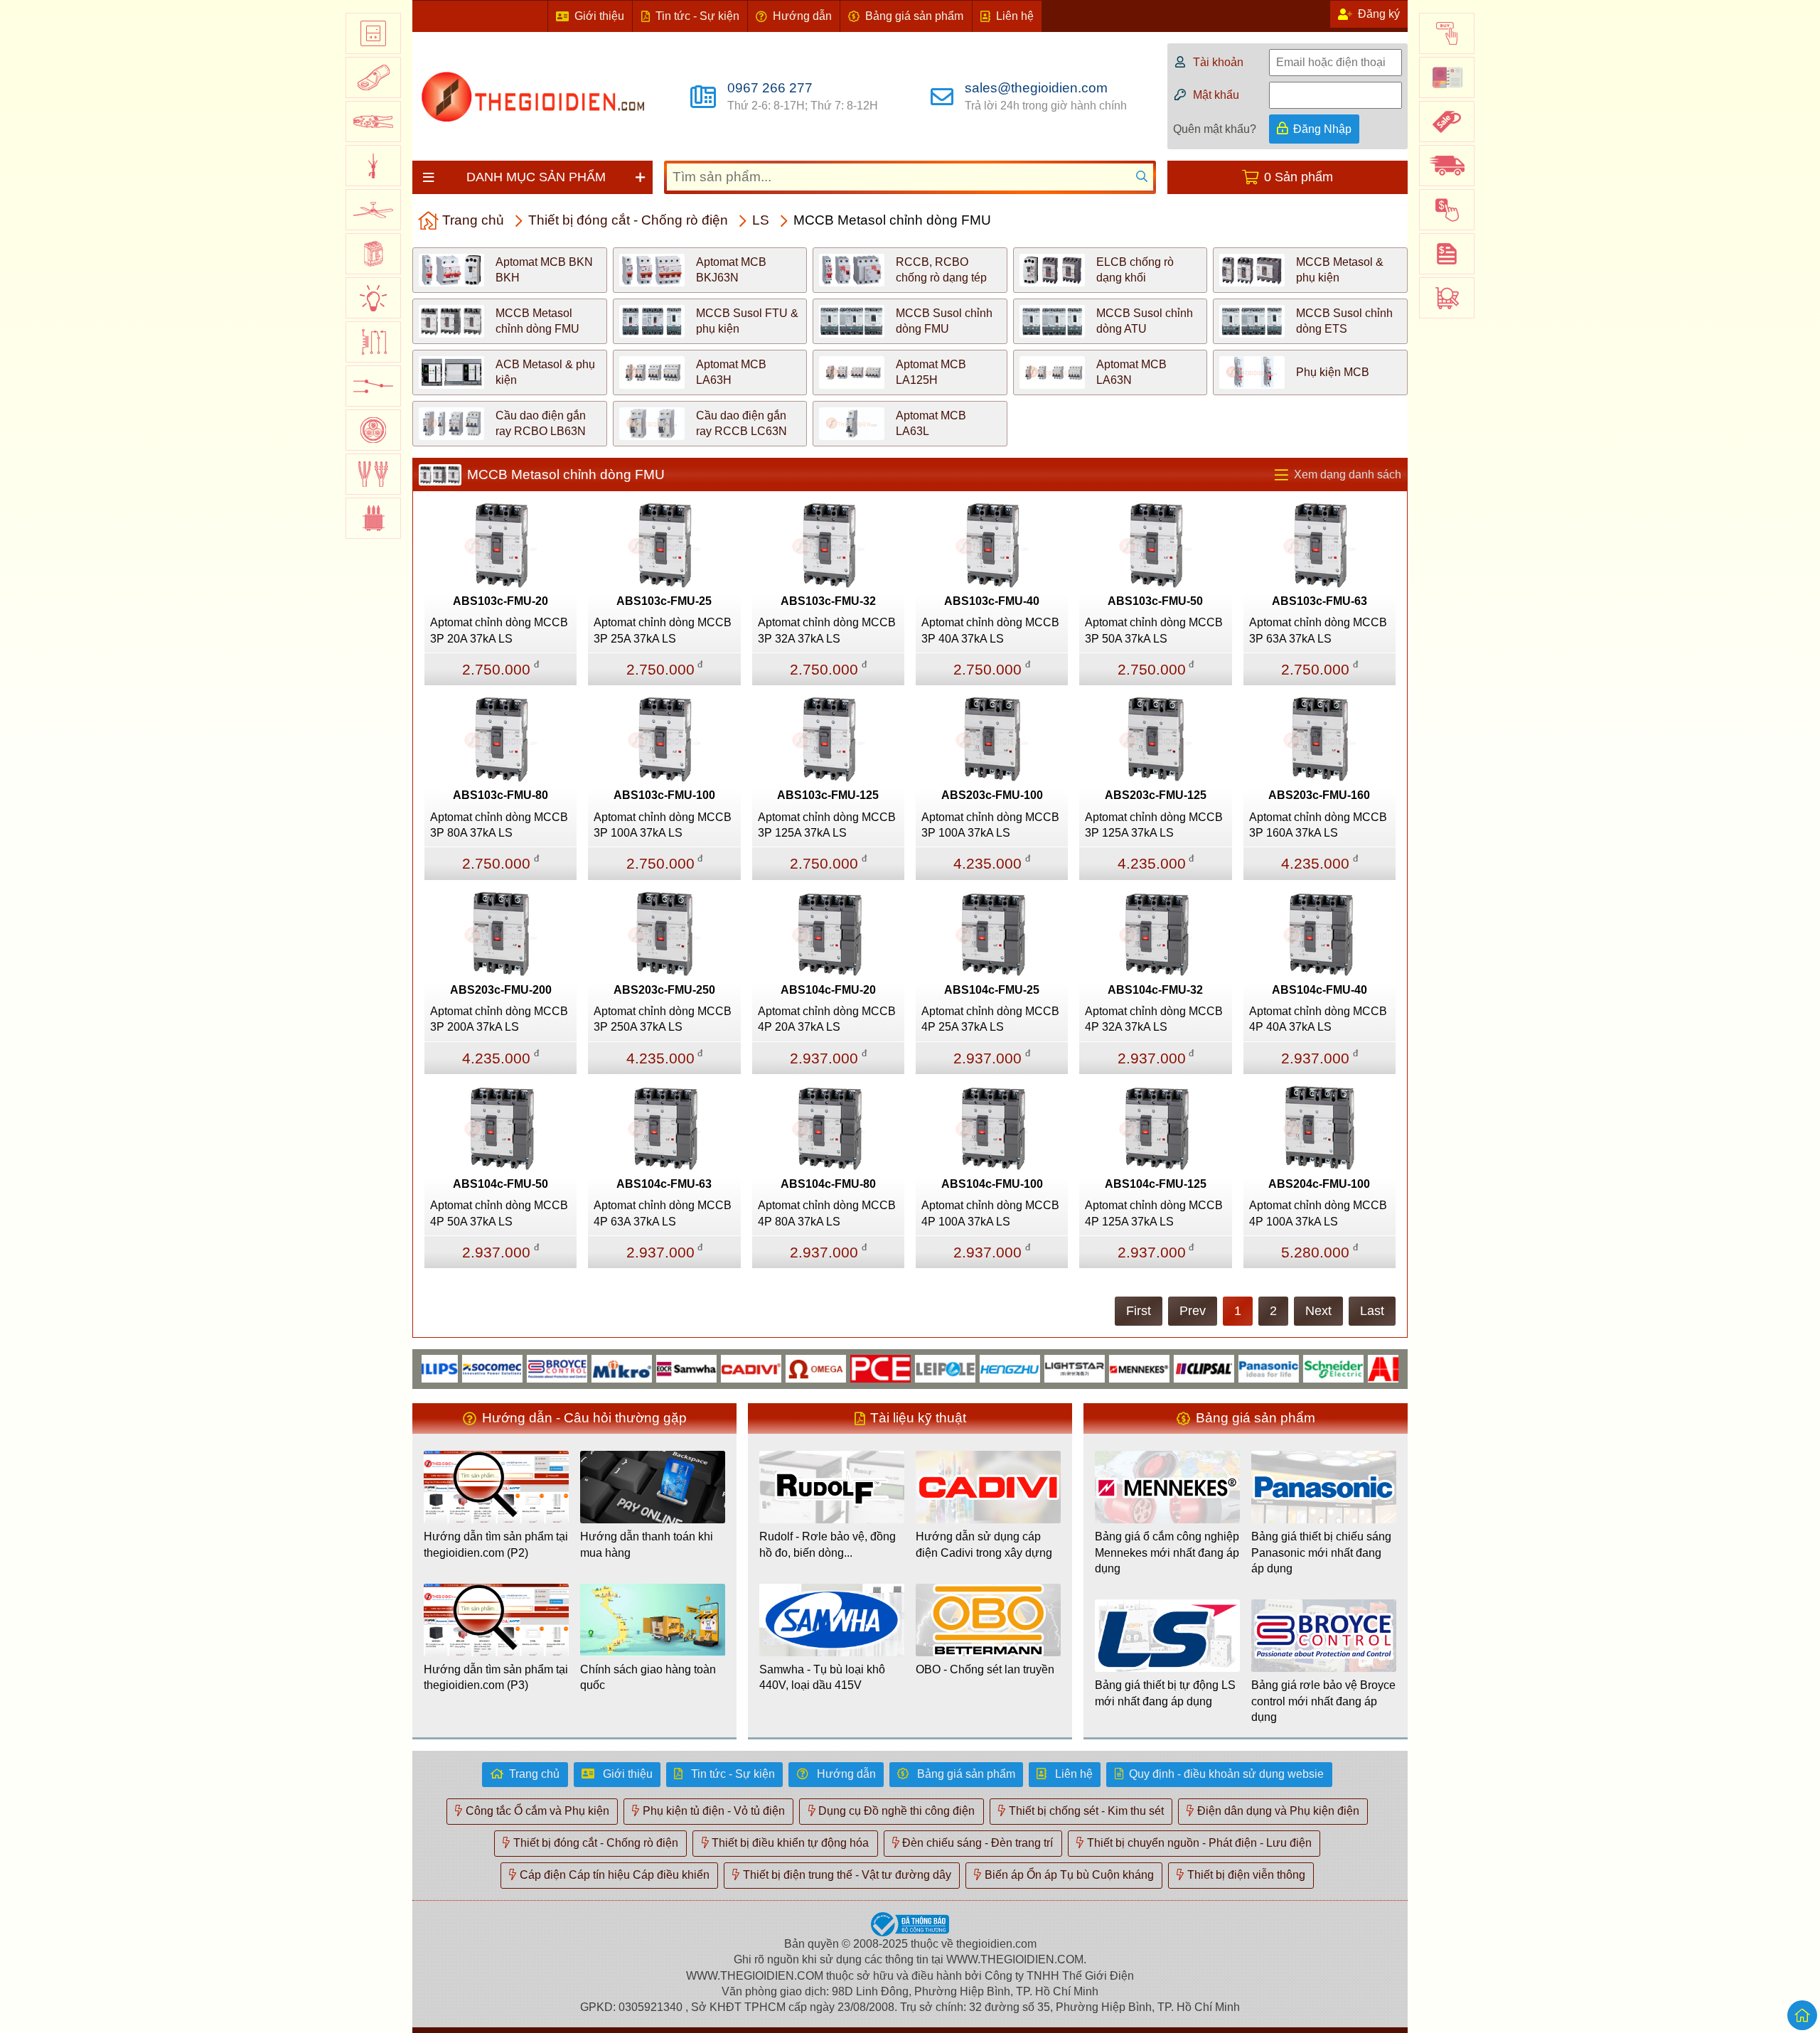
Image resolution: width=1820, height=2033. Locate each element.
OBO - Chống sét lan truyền (985, 1669)
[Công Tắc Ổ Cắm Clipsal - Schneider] (1158, 1368)
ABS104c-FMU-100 (992, 1184)
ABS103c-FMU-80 (500, 795)
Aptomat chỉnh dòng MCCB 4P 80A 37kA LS (827, 1213)
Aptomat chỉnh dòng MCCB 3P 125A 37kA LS (827, 825)
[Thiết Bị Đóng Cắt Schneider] (1288, 1368)
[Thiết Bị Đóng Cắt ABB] (1353, 1368)
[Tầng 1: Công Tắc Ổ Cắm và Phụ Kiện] (373, 33)
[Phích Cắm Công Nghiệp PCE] (835, 1368)
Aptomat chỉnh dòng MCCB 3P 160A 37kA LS (1318, 825)
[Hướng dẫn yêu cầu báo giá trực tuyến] (1447, 254)
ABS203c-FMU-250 (664, 990)
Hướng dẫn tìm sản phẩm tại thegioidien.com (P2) (496, 1544)
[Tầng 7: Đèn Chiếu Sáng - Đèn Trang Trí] (373, 298)
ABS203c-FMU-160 (1319, 795)
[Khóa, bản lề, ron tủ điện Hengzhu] (964, 1368)
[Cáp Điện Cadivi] (706, 1368)
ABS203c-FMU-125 (1156, 795)
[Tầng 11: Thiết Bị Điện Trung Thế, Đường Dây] (373, 474)
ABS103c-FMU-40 (992, 601)
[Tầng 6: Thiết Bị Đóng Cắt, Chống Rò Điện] (373, 254)
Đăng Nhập (1322, 129)
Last (1372, 1311)
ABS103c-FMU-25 (664, 601)
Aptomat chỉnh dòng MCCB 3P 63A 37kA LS (1318, 630)
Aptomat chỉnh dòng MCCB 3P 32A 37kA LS (827, 630)
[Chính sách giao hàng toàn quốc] (1447, 166)
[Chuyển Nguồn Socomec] (447, 1368)
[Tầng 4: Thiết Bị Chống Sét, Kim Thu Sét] (373, 166)
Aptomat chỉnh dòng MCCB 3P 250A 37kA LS (663, 1019)
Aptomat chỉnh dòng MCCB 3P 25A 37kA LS (663, 630)
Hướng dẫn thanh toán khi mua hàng (647, 1544)
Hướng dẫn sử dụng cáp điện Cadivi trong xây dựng (984, 1544)
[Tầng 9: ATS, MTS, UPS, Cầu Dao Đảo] (373, 386)
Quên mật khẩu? (1215, 129)
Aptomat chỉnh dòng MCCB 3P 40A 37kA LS (990, 630)
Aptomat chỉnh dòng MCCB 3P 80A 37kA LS (499, 825)
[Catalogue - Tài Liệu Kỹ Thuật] (1447, 77)
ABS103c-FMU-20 (500, 601)
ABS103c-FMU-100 (664, 795)
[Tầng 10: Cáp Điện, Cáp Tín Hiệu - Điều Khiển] (373, 430)
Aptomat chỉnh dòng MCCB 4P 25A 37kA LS (990, 1019)
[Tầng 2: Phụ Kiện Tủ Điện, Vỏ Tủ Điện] (373, 77)
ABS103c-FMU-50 (1155, 601)
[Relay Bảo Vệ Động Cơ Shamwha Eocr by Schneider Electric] (641, 1368)
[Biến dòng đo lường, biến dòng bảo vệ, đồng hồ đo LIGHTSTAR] (1029, 1368)
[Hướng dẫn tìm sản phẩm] (1447, 298)
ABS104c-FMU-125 (1156, 1184)
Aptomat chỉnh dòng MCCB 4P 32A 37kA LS (1154, 1019)
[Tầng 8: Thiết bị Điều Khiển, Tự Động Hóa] (373, 342)
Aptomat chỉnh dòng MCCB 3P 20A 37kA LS (499, 630)
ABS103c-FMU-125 (828, 795)
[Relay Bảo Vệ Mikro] (576, 1368)
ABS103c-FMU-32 (828, 601)
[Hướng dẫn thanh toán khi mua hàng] (1447, 210)
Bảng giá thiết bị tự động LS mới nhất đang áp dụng (1165, 1693)
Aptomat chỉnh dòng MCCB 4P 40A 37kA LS (1318, 1019)
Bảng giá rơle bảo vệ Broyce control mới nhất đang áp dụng (1323, 1701)
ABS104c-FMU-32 (1155, 990)
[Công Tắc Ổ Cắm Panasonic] (1223, 1368)
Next (1318, 1311)
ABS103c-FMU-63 (1319, 601)
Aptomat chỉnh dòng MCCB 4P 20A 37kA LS (827, 1019)
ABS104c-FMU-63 (664, 1184)
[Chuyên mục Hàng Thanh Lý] (1447, 122)
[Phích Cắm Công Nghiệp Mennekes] (1094, 1368)
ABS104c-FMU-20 (828, 990)
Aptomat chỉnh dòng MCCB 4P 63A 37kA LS (663, 1213)
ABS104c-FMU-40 (1319, 990)
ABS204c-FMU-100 (1319, 1184)
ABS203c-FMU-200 (501, 990)
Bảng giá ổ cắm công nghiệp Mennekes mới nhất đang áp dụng (1167, 1552)
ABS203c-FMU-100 (992, 795)
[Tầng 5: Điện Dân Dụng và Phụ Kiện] (373, 210)
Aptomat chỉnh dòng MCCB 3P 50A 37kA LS (1154, 630)
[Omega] (770, 1368)
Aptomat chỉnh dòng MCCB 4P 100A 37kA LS (990, 1213)
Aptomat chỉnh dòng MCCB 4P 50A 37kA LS (499, 1213)
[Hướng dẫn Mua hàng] (1447, 33)
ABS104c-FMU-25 (992, 990)
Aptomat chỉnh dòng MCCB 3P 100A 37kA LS (663, 825)
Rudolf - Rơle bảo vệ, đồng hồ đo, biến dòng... (828, 1544)
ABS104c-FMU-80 (828, 1184)
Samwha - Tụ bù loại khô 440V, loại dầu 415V (822, 1677)
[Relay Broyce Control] (512, 1368)
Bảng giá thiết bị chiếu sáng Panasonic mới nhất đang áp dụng (1321, 1552)
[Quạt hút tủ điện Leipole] (900, 1368)
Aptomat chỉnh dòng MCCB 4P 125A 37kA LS (1154, 1213)
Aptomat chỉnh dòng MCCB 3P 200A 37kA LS (499, 1019)
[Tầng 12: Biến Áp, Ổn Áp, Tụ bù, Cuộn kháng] (373, 518)
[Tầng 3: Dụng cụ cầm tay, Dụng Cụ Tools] (373, 122)
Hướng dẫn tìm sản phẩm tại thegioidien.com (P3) (496, 1677)
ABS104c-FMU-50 (500, 1184)
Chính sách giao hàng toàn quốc (648, 1677)
